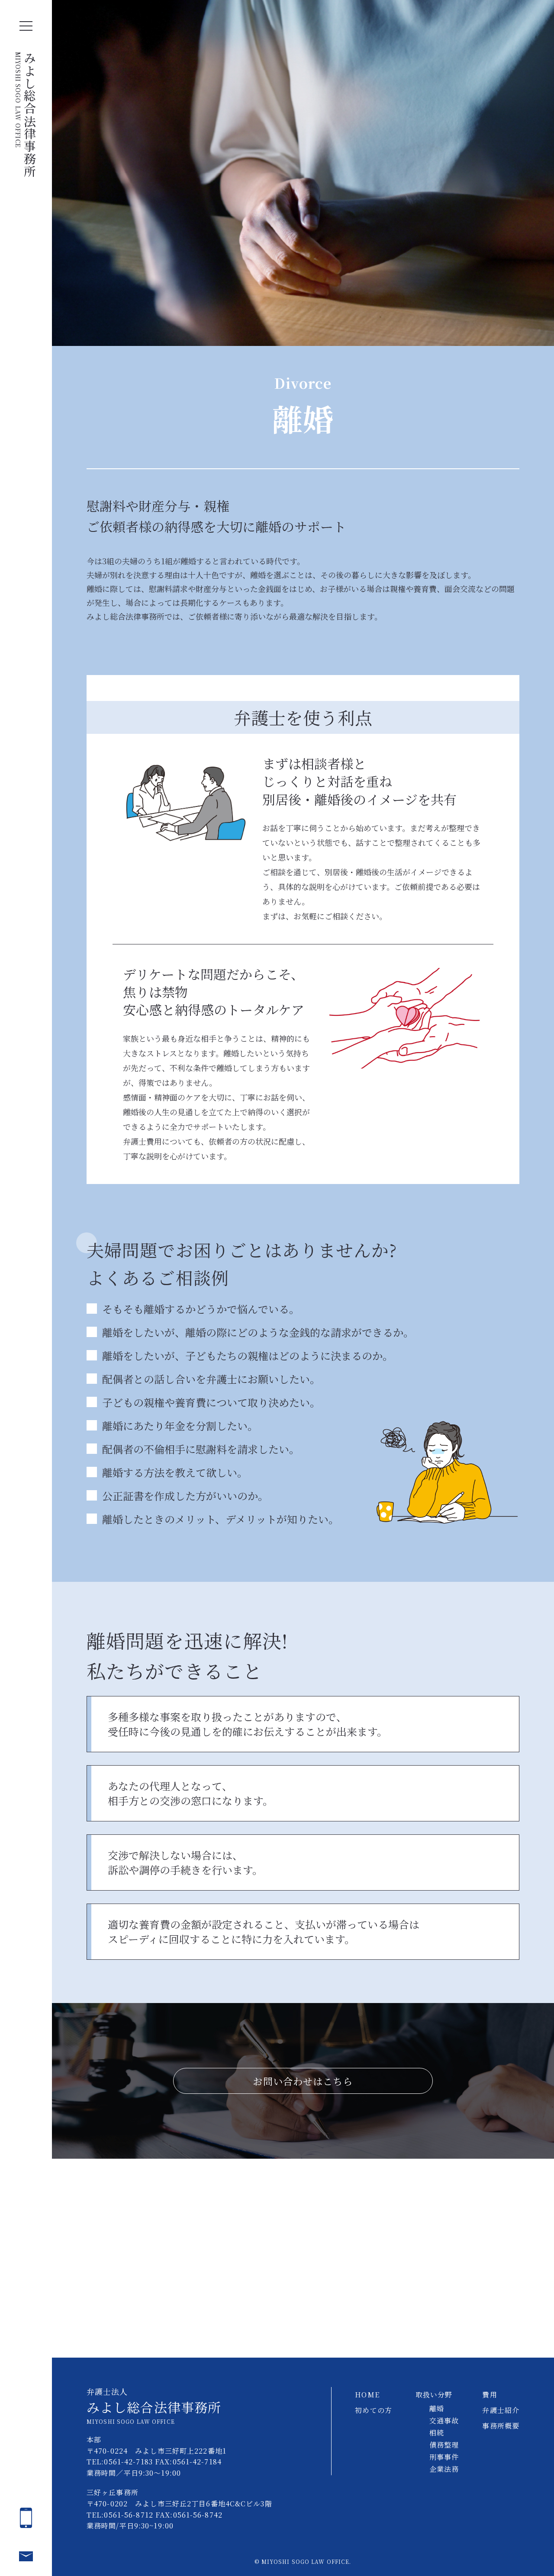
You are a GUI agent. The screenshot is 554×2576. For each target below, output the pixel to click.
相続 (437, 2433)
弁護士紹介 (501, 2410)
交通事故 (444, 2421)
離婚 (437, 2408)
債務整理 (444, 2445)
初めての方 (374, 2410)
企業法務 (444, 2469)
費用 (490, 2395)
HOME (367, 2395)
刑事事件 (444, 2457)
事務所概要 (501, 2426)
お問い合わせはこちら (303, 2081)
